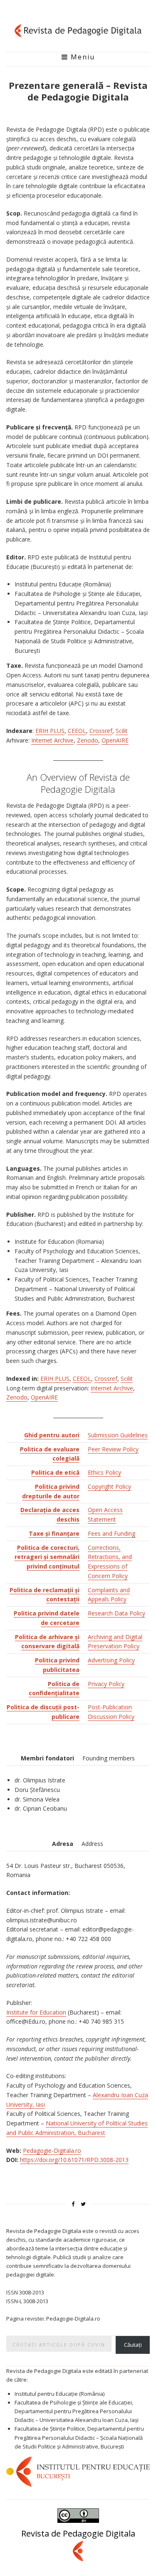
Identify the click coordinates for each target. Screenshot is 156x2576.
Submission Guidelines (118, 1435)
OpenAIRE (115, 740)
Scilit (122, 731)
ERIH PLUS (50, 731)
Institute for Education (36, 2012)
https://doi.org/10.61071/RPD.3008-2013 (74, 2160)
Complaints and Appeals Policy (109, 1595)
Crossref (101, 731)
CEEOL (77, 731)
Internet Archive (52, 740)
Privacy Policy (106, 1684)
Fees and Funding (111, 1533)
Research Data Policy (116, 1613)
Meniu (82, 57)
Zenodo (88, 740)
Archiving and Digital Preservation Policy (115, 1642)
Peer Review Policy (113, 1449)
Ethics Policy (104, 1472)
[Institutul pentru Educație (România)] (78, 2471)
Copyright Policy (109, 1487)
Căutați (133, 2345)
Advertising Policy (111, 1660)
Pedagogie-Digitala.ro (52, 2151)
